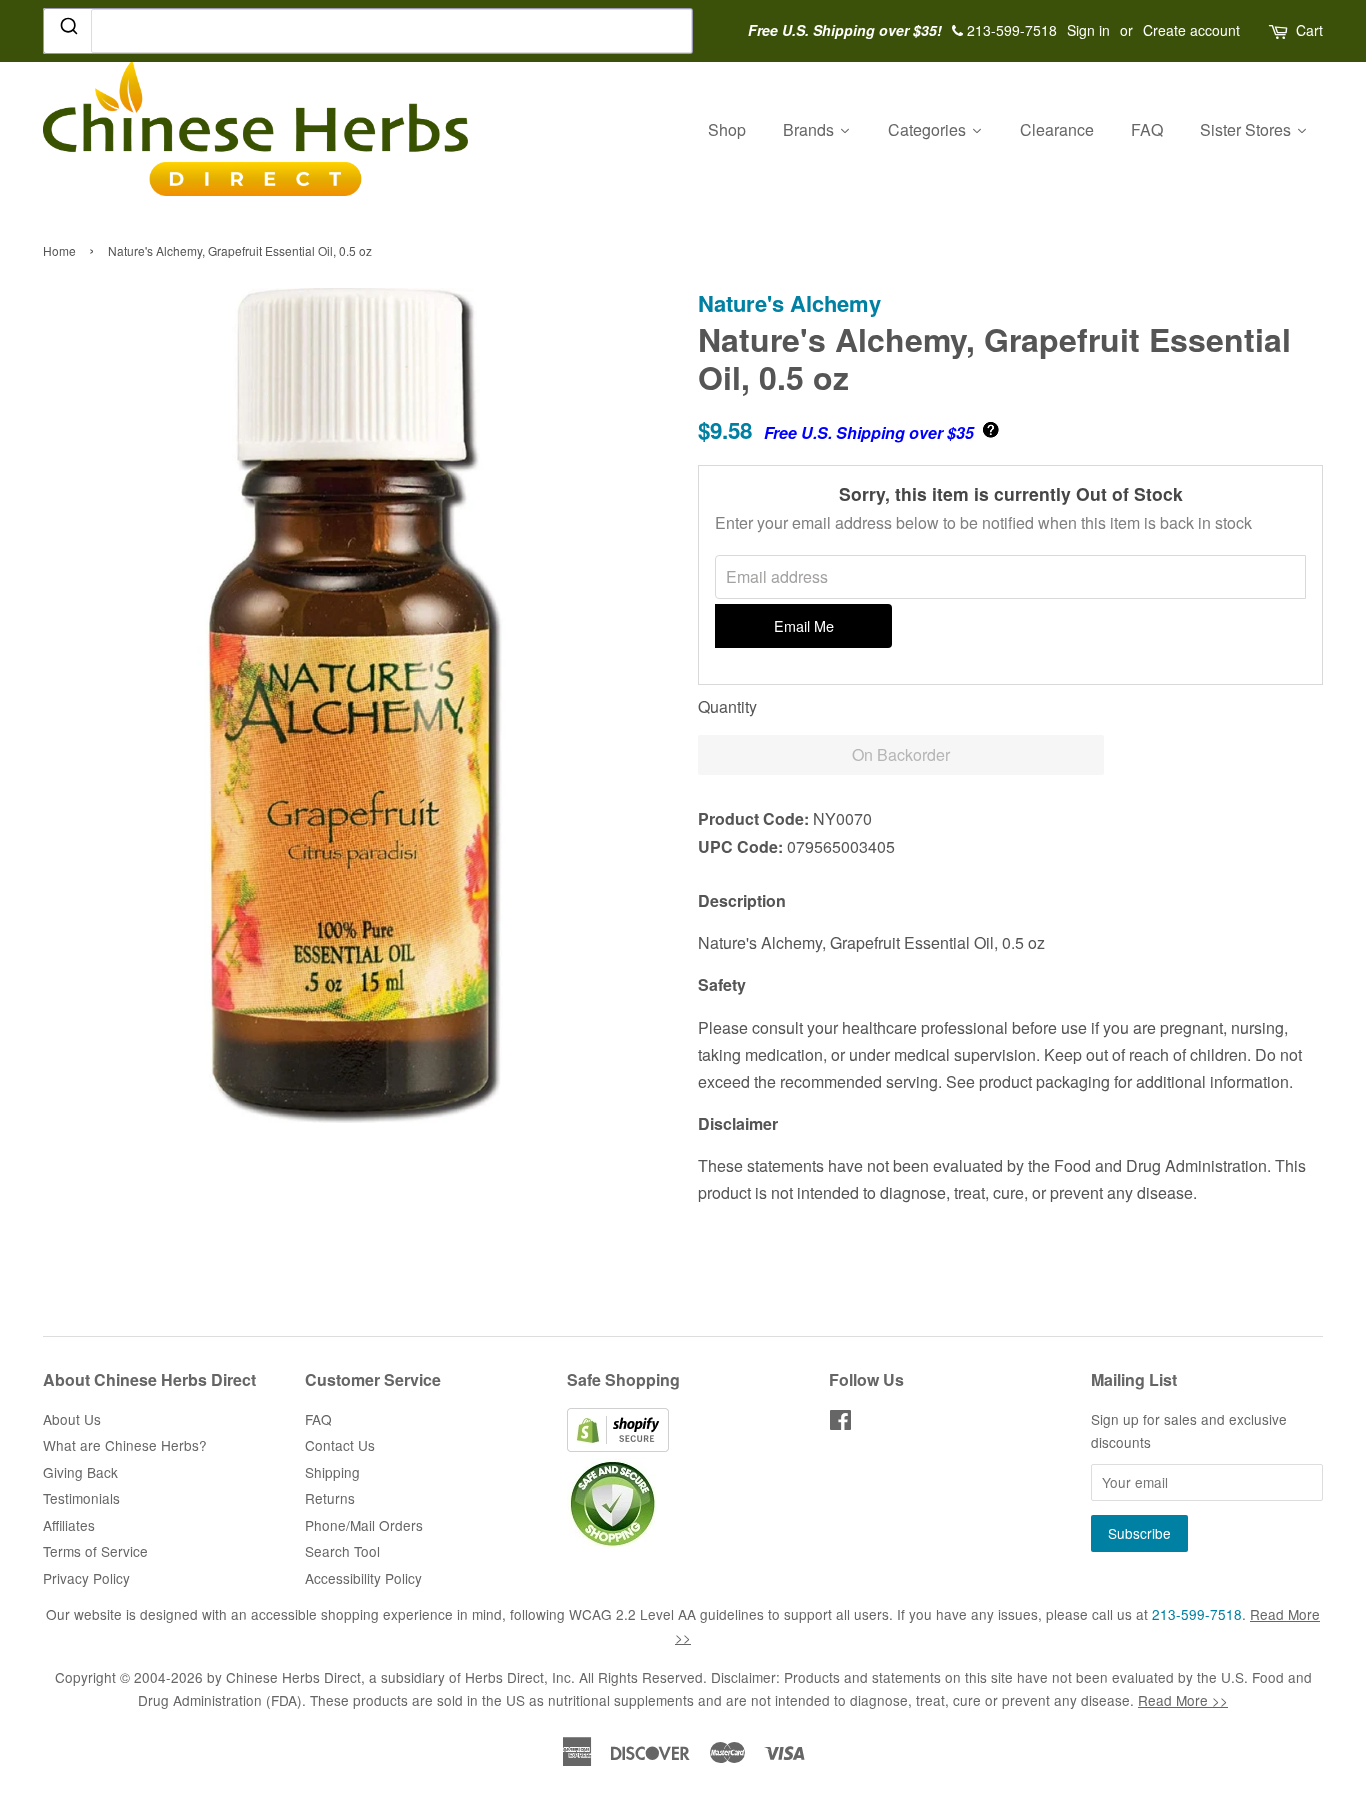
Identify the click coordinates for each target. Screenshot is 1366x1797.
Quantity (727, 706)
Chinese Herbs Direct (293, 1677)
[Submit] (67, 30)
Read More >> (1183, 1700)
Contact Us (340, 1445)
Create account (1191, 30)
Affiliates (69, 1525)
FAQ (318, 1419)
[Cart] (1280, 30)
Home (59, 250)
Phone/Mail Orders (364, 1525)
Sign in (1088, 30)
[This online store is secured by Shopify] (618, 1446)
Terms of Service (95, 1551)
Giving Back (80, 1472)
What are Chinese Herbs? (125, 1445)
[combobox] (368, 31)
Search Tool (342, 1551)
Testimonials (81, 1498)
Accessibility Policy (363, 1578)
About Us (72, 1419)
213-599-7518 (1197, 1614)
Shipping (332, 1472)
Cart (1309, 30)
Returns (330, 1498)
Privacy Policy (86, 1578)
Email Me (804, 625)
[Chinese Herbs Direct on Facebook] (840, 1423)
